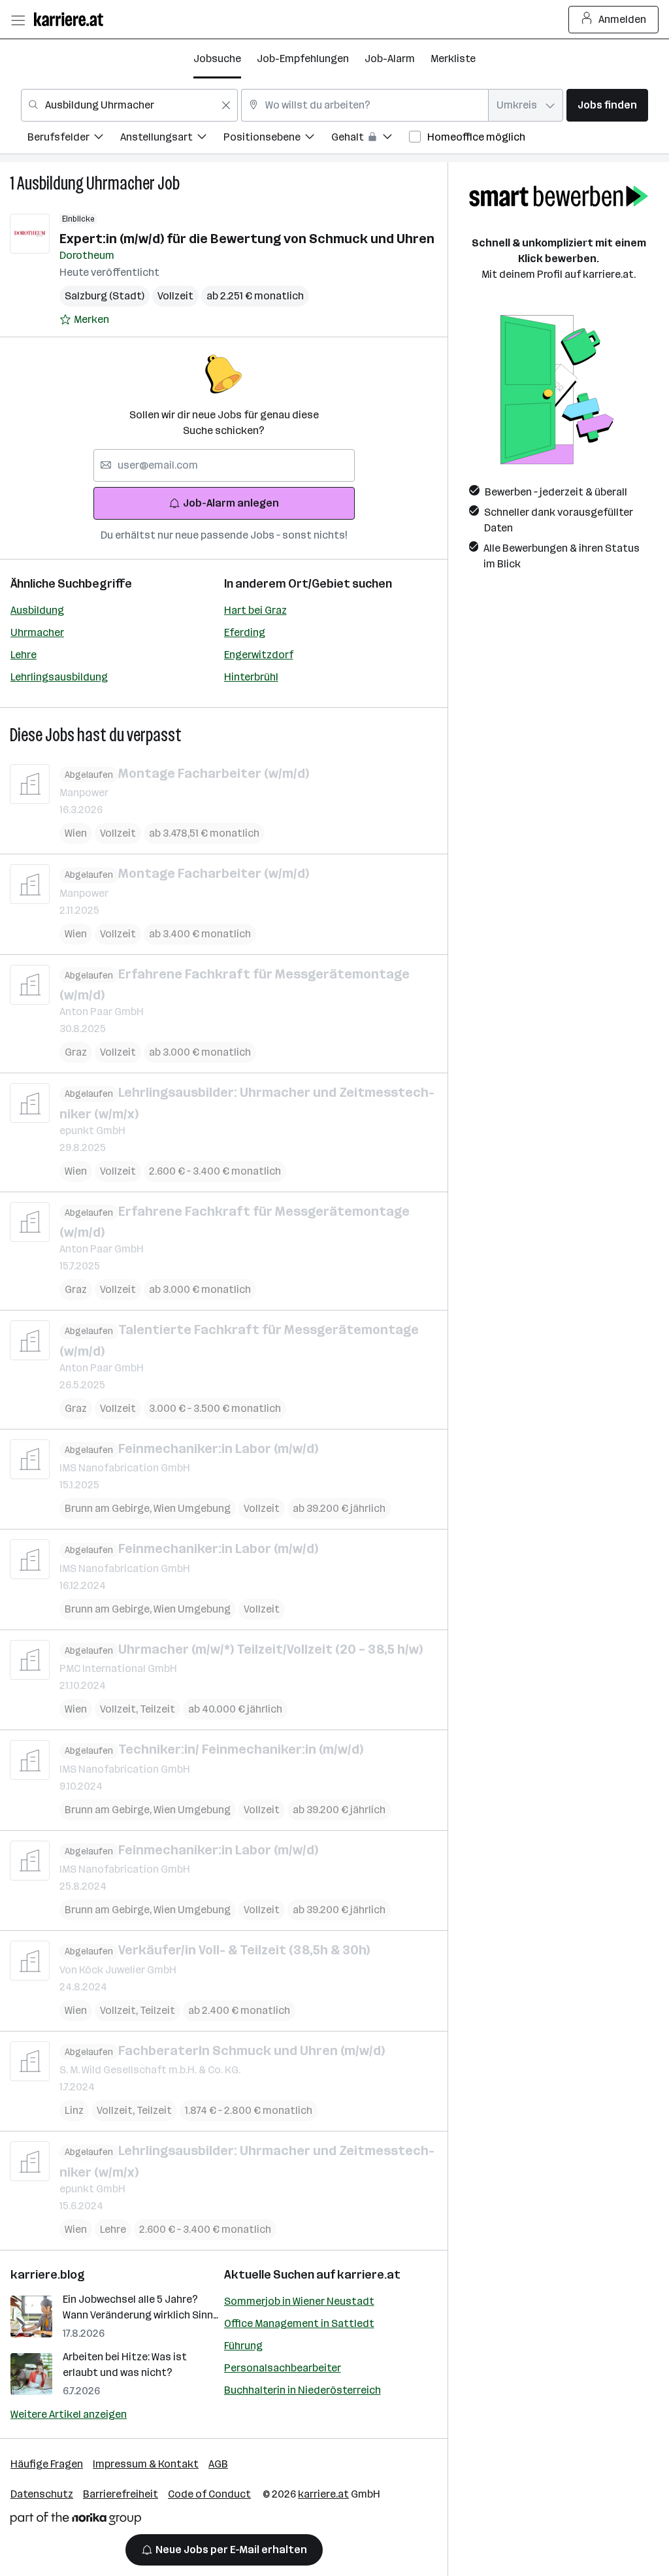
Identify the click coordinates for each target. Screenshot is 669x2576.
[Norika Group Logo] (76, 2521)
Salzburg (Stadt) (105, 296)
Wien (76, 833)
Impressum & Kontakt (146, 2464)
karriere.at (369, 2275)
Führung (243, 2346)
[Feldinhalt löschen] (226, 105)
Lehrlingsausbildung (59, 677)
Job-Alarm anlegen (231, 503)
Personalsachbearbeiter (283, 2368)
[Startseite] (72, 19)
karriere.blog (48, 2275)
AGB (218, 2464)
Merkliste (453, 59)
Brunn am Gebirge (109, 1508)
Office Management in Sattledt (299, 2323)
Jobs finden (607, 105)
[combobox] (129, 105)
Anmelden (622, 19)
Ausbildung (37, 610)
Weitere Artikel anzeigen (69, 2414)
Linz (74, 2110)
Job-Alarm (390, 59)
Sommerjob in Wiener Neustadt (299, 2301)
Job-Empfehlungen (303, 59)
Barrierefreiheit (121, 2494)
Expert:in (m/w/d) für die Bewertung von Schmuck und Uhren (247, 239)
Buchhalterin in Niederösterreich (302, 2390)
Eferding (245, 632)
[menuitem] (74, 139)
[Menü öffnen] (18, 20)
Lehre (24, 655)
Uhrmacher (37, 632)
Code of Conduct (209, 2494)
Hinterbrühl (251, 677)
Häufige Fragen (47, 2464)
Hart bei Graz (255, 610)
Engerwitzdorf (259, 655)
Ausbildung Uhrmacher (86, 183)
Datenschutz (42, 2494)
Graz (76, 1052)
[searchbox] (224, 465)
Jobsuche (217, 59)
